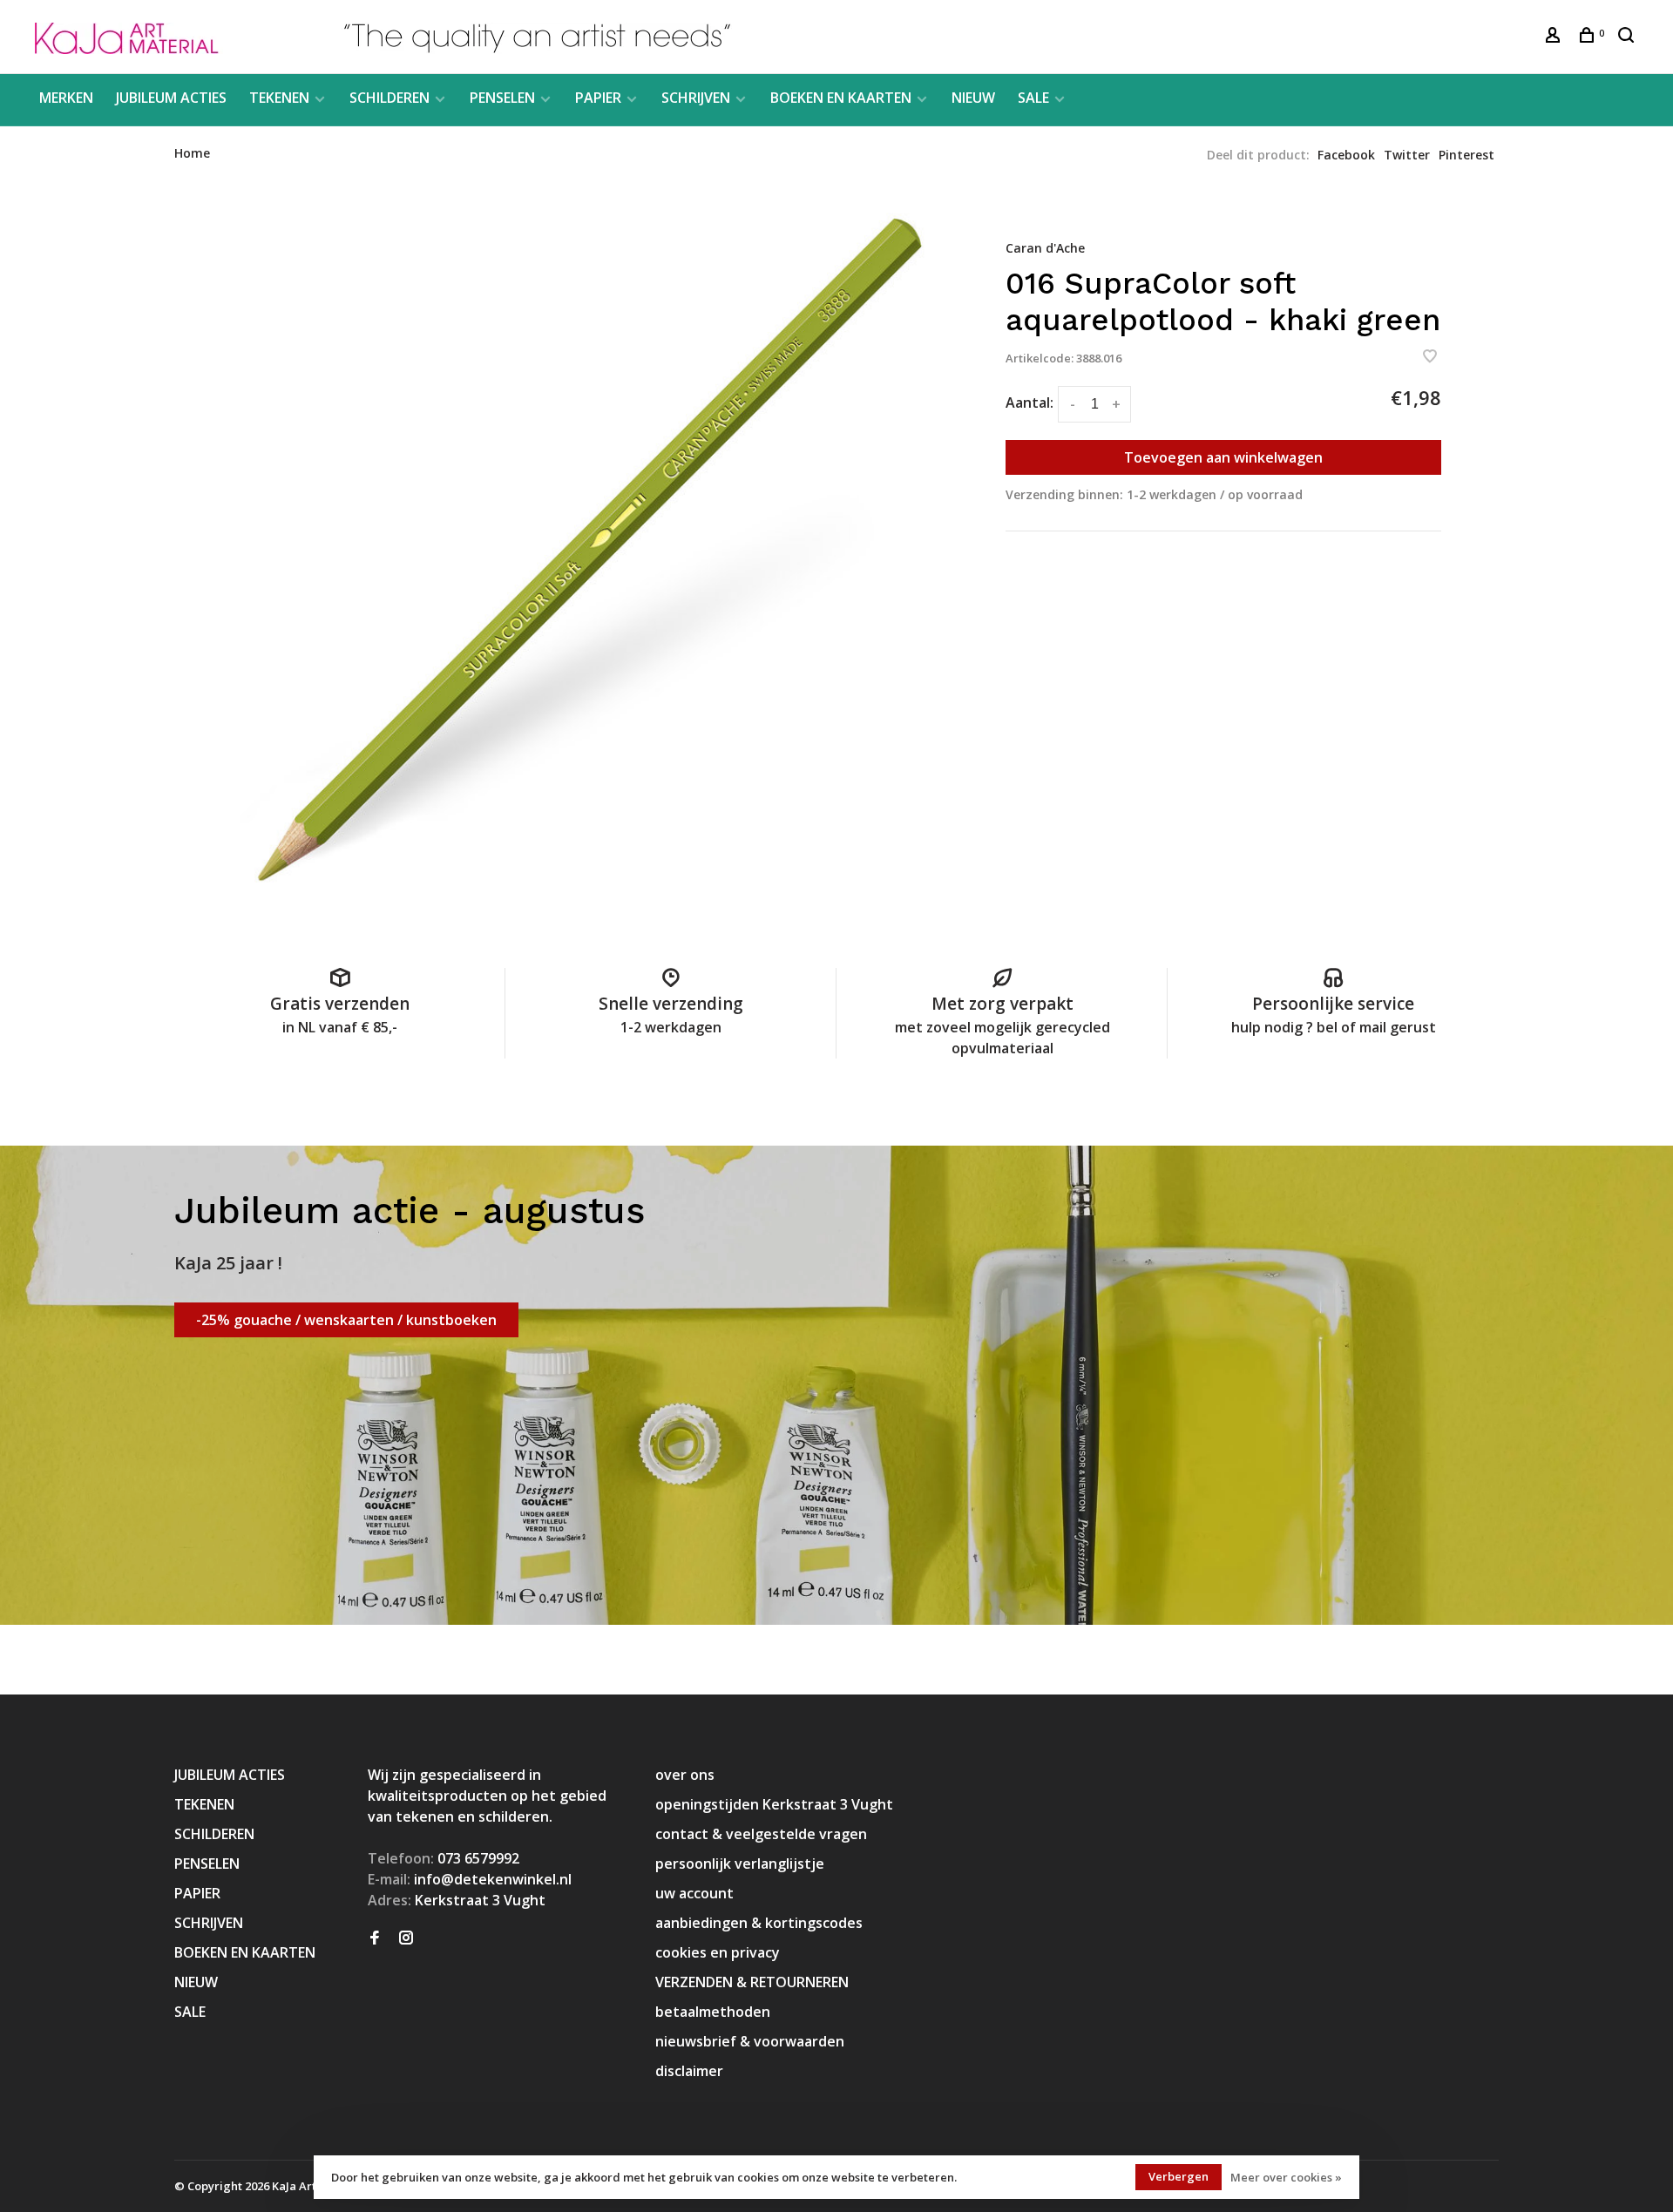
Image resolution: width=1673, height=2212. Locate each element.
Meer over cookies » (1286, 2177)
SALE (1033, 98)
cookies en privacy (718, 1952)
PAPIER (598, 98)
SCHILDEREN (389, 98)
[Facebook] (375, 1938)
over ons (685, 1775)
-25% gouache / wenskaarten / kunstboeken (346, 1320)
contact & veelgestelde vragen (761, 1834)
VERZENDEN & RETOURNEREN (752, 1982)
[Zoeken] (1628, 37)
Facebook (1346, 155)
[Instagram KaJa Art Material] (406, 1938)
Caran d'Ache (1045, 248)
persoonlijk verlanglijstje (740, 1864)
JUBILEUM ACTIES (171, 98)
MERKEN (66, 98)
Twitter (1407, 155)
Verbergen (1179, 2176)
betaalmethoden (713, 2012)
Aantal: (1030, 402)
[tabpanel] (588, 554)
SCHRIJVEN (696, 98)
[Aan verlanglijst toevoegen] (1430, 357)
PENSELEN (502, 98)
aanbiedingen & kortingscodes (759, 1923)
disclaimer (689, 2071)
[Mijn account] (1555, 37)
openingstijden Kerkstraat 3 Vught (774, 1804)
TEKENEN (279, 98)
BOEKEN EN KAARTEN (841, 98)
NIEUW (973, 98)
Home (192, 153)
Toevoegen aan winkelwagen (1223, 457)
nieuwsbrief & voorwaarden (750, 2041)
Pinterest (1466, 155)
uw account (694, 1893)
